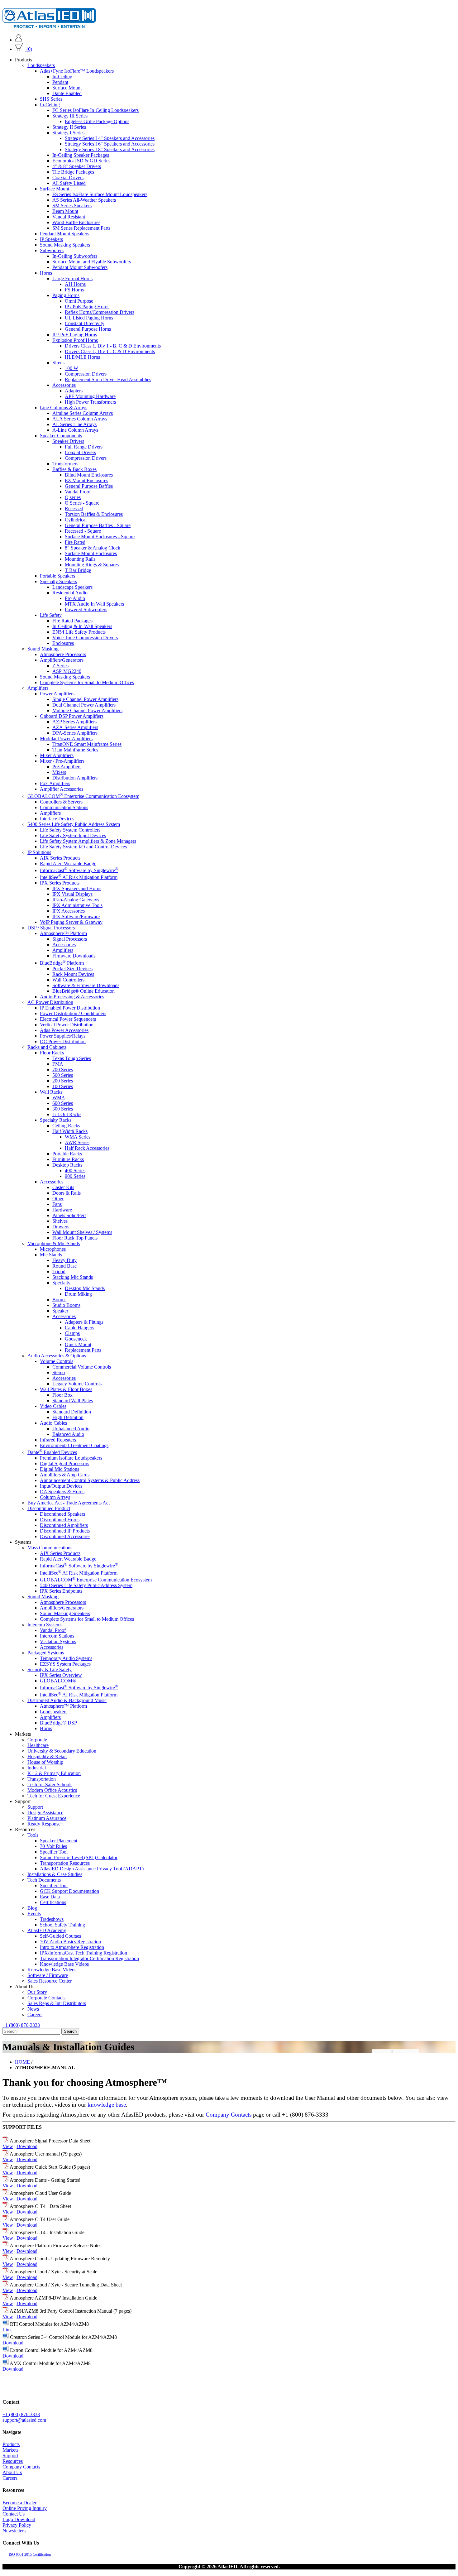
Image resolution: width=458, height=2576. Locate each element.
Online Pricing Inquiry (25, 2508)
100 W (72, 368)
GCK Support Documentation (69, 1891)
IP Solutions (39, 852)
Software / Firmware (48, 1975)
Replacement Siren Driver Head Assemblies (108, 379)
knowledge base (107, 2105)
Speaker (60, 1310)
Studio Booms (66, 1305)
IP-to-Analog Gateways (76, 900)
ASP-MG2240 (67, 671)
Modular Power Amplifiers (66, 739)
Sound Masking (43, 649)
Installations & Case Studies (55, 1874)
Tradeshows (52, 1919)
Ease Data (50, 1896)
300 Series (63, 1108)
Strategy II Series (69, 127)
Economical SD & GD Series (81, 161)
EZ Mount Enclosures (86, 480)
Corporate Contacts (46, 1997)
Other (58, 1198)
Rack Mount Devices (73, 974)
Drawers (61, 1226)
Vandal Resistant (69, 217)
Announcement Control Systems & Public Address (90, 1480)
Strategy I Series (68, 133)
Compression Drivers (86, 374)
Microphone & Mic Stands (54, 1243)
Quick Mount (78, 1344)
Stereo (59, 1372)
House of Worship (45, 1762)
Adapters (74, 391)
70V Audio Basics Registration (70, 1941)
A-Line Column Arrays (75, 430)
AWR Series (77, 1142)
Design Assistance (45, 1812)
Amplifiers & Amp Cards (65, 1475)
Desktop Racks (67, 1165)
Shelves (60, 1221)
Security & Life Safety (50, 1669)
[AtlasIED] (49, 26)
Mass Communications (50, 1548)
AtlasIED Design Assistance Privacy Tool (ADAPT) (92, 1868)
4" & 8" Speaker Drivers (77, 166)
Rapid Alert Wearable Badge (68, 863)
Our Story (37, 1992)
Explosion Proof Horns (75, 340)
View (8, 2146)
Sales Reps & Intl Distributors (57, 2003)
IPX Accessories (69, 911)
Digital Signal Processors (64, 1463)
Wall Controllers (68, 979)
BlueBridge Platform (62, 963)
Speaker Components (61, 436)
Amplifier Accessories (62, 789)
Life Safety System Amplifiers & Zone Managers (88, 841)
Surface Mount (67, 88)
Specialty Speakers (58, 581)
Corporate (37, 1739)
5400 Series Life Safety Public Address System (74, 824)
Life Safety (51, 615)
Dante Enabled (67, 93)
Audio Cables (53, 1423)
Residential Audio (70, 593)
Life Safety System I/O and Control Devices (83, 846)
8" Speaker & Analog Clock (93, 548)
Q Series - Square (82, 503)
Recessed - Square (83, 531)
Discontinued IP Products (65, 1531)
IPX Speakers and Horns (77, 888)
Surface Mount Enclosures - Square (100, 537)
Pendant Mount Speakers (64, 234)
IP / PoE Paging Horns (87, 307)
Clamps (72, 1333)
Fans (57, 1204)
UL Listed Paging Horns (89, 318)
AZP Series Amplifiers (74, 722)
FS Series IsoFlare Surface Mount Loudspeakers (100, 194)
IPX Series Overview (61, 1675)
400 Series (75, 1170)
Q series (73, 497)
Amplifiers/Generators (62, 660)
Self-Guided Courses (60, 1936)
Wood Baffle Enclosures (76, 222)
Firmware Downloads (74, 956)
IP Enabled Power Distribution (70, 1007)
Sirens (58, 363)
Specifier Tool (54, 1852)
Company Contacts (229, 2115)
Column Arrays (55, 1497)
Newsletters (14, 2531)
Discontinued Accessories (65, 1536)
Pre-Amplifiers (67, 767)
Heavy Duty (64, 1260)
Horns (46, 273)
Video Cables (53, 1406)
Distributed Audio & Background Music (67, 1700)
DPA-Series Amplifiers (75, 733)
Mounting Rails (80, 559)
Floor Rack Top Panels (75, 1238)
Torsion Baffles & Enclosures (94, 514)
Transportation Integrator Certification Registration (89, 1958)
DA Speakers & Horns (62, 1492)
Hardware (62, 1209)
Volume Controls (57, 1361)
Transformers (65, 464)
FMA (58, 1064)
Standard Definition (72, 1411)
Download (27, 2146)
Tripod (59, 1271)
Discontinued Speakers (62, 1514)
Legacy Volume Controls (77, 1383)
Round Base (64, 1266)
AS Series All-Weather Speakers (84, 200)
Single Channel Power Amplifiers (85, 699)
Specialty (61, 1282)
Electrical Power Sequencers (68, 1019)
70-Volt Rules (53, 1846)
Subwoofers (52, 250)
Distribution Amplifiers (75, 778)
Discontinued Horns (60, 1520)
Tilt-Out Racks (67, 1114)
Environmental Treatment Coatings (74, 1445)
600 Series (63, 1103)
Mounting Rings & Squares (92, 565)
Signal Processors (70, 939)
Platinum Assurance (47, 1818)
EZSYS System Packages (65, 1664)
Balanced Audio (68, 1434)
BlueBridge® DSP (58, 1722)
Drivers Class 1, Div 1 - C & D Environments (110, 351)
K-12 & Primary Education (54, 1773)
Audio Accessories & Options (57, 1355)
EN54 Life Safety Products (79, 632)
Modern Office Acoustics (52, 1790)
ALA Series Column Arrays (80, 419)
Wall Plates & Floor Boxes (66, 1389)
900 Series (75, 1176)
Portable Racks (67, 1153)
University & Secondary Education (62, 1751)
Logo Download (19, 2519)
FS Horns (74, 290)
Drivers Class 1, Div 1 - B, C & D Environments (113, 346)
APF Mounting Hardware (90, 396)
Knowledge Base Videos (64, 1964)
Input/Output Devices (61, 1486)
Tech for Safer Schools (50, 1784)
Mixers (59, 772)
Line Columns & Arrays (64, 408)
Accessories (64, 385)
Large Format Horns (72, 278)
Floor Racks (52, 1052)
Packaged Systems (46, 1653)
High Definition (68, 1417)
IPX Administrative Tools (77, 905)
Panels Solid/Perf (69, 1215)
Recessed (74, 508)
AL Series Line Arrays (74, 424)
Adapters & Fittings (84, 1322)
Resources (13, 2461)
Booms (59, 1299)
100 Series (63, 1086)
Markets (10, 2450)
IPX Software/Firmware (76, 916)
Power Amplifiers (57, 694)
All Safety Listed (69, 183)
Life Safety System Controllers (70, 830)
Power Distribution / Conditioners (73, 1013)
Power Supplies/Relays (63, 1036)
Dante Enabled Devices (52, 1452)
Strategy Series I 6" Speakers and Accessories (110, 144)
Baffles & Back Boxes (74, 469)
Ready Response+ (45, 1823)
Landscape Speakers (72, 587)
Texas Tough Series (72, 1058)
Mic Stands (51, 1254)
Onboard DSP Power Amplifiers (72, 716)
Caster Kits (63, 1187)
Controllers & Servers (61, 801)
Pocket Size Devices (72, 968)
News (33, 2009)
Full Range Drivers (84, 447)
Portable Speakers (57, 576)
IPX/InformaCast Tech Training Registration (83, 1952)
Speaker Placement (59, 1840)
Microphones (53, 1249)
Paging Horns (66, 295)
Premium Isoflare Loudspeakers (71, 1458)
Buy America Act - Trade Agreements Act (69, 1503)
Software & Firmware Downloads (86, 985)
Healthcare (38, 1745)
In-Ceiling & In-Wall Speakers (82, 626)
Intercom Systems (45, 1625)
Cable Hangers (79, 1327)
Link (7, 2330)
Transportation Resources (65, 1863)
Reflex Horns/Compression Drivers (100, 312)
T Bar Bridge (78, 570)
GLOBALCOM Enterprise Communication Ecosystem (83, 796)
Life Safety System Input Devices (73, 835)
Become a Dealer (19, 2503)
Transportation (42, 1779)
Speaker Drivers (68, 441)
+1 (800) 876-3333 (21, 2025)
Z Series (60, 666)
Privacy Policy (17, 2525)
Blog (32, 1908)
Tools (33, 1835)
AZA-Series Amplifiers (75, 727)
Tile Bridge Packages (73, 172)
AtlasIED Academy (47, 1930)
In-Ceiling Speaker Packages (81, 155)
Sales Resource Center (50, 1981)
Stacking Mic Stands (73, 1277)
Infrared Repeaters (58, 1439)
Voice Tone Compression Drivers (85, 638)
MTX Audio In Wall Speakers (94, 604)
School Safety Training (62, 1924)
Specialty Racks (56, 1120)
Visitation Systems (58, 1641)
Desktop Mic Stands (85, 1288)
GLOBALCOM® (58, 1681)
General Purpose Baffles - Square (98, 525)
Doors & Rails (67, 1193)
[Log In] (19, 40)
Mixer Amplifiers (57, 755)
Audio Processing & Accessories (72, 996)
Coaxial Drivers (68, 177)
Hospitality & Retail (47, 1756)
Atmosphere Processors (63, 654)
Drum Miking (78, 1294)
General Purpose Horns (88, 329)
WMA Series (78, 1137)
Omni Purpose (79, 301)
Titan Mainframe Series (75, 750)
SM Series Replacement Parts (81, 228)
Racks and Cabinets (47, 1047)
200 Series (63, 1080)
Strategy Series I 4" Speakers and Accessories (110, 138)
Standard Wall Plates (73, 1400)
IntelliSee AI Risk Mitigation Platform (79, 877)
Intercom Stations (57, 1636)
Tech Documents (44, 1880)
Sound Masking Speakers (65, 245)
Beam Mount (65, 211)
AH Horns (75, 284)
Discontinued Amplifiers (64, 1525)
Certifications (53, 1902)
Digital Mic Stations (60, 1469)
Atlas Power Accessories (64, 1030)
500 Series (63, 1075)
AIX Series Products (60, 858)
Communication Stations (64, 807)
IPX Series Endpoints (61, 1591)
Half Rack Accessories (87, 1148)
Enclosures (63, 643)
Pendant (60, 82)
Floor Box (62, 1395)
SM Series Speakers (72, 206)
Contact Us (14, 2514)
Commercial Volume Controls (82, 1367)
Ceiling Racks (66, 1125)
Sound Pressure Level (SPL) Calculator (79, 1857)
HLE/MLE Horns (82, 357)
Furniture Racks (68, 1159)
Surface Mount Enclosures (91, 553)
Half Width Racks (70, 1131)
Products (11, 2444)
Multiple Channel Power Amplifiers (87, 710)
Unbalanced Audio (71, 1428)
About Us (12, 2472)
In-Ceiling (62, 77)
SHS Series (51, 99)
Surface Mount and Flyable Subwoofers (92, 262)
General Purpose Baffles (89, 486)
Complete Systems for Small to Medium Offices (87, 682)
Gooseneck (76, 1338)
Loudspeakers (41, 65)
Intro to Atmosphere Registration (72, 1947)
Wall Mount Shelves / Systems (82, 1232)
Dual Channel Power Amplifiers (84, 705)
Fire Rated (75, 542)
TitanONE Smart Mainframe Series (87, 744)
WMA (59, 1097)
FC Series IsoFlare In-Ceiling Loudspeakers (95, 110)
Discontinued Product (49, 1508)
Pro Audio (75, 598)
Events (34, 1913)
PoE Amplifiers (55, 783)
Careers (35, 2014)
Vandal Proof (78, 492)
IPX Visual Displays (72, 894)
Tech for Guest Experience (54, 1795)
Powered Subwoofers (86, 609)
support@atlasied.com (24, 2420)
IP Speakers (51, 239)
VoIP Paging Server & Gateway (71, 922)
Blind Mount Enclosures (89, 475)
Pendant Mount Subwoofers (80, 267)
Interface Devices (57, 818)
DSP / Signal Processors (51, 928)
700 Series (63, 1069)
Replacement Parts (83, 1350)
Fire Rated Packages (72, 621)
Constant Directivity (85, 323)
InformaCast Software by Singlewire (79, 870)
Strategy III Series (70, 116)
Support (35, 1807)
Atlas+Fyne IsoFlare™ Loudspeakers (77, 71)
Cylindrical (76, 520)
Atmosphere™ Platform (63, 933)
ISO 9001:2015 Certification (30, 2554)
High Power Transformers (90, 402)
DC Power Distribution (63, 1041)
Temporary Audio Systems (66, 1658)
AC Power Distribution (50, 1002)
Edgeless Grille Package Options (97, 121)
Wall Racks (51, 1092)
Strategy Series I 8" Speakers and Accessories (110, 149)
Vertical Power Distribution (67, 1024)
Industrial (37, 1767)
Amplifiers (38, 688)
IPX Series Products (60, 883)
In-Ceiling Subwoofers (75, 256)
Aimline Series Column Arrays (83, 413)
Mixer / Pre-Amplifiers (62, 761)
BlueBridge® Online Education (83, 991)
